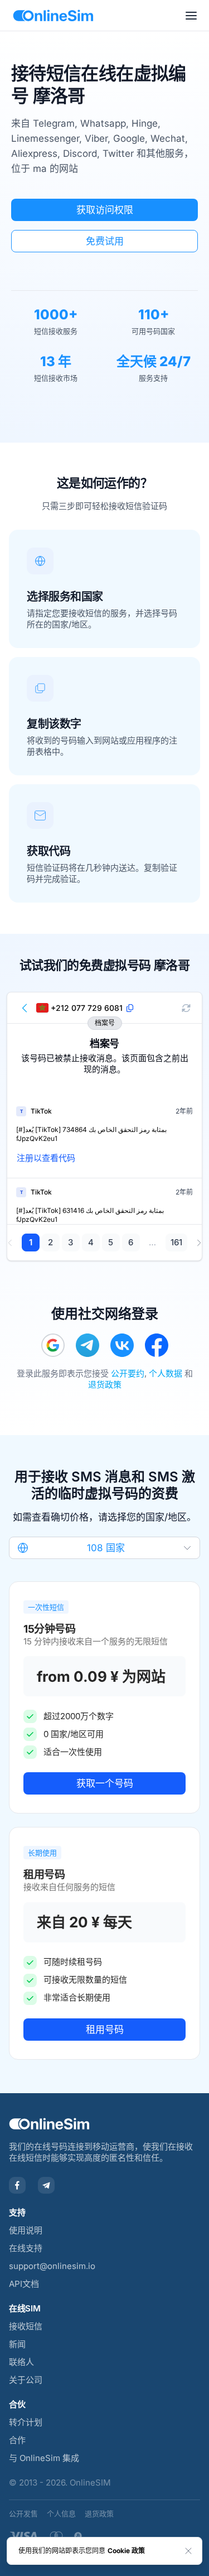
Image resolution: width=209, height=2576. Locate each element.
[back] (25, 1008)
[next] (199, 1243)
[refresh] (186, 1008)
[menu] (191, 16)
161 (176, 1242)
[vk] (122, 1345)
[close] (188, 2551)
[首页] (53, 16)
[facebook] (157, 1345)
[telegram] (88, 1345)
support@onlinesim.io (52, 2266)
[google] (53, 1345)
